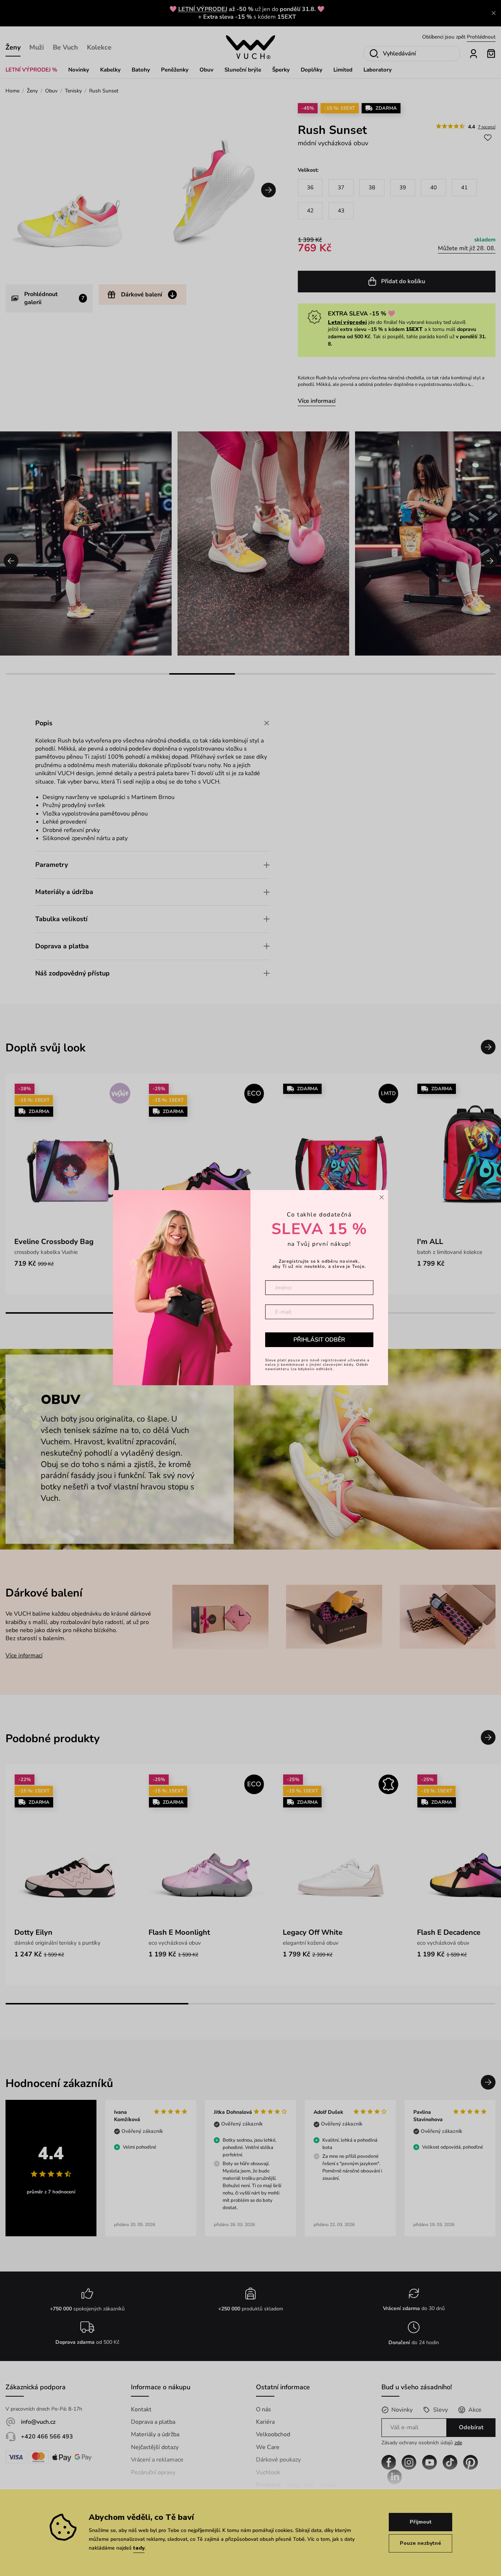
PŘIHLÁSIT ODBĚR (319, 1340)
